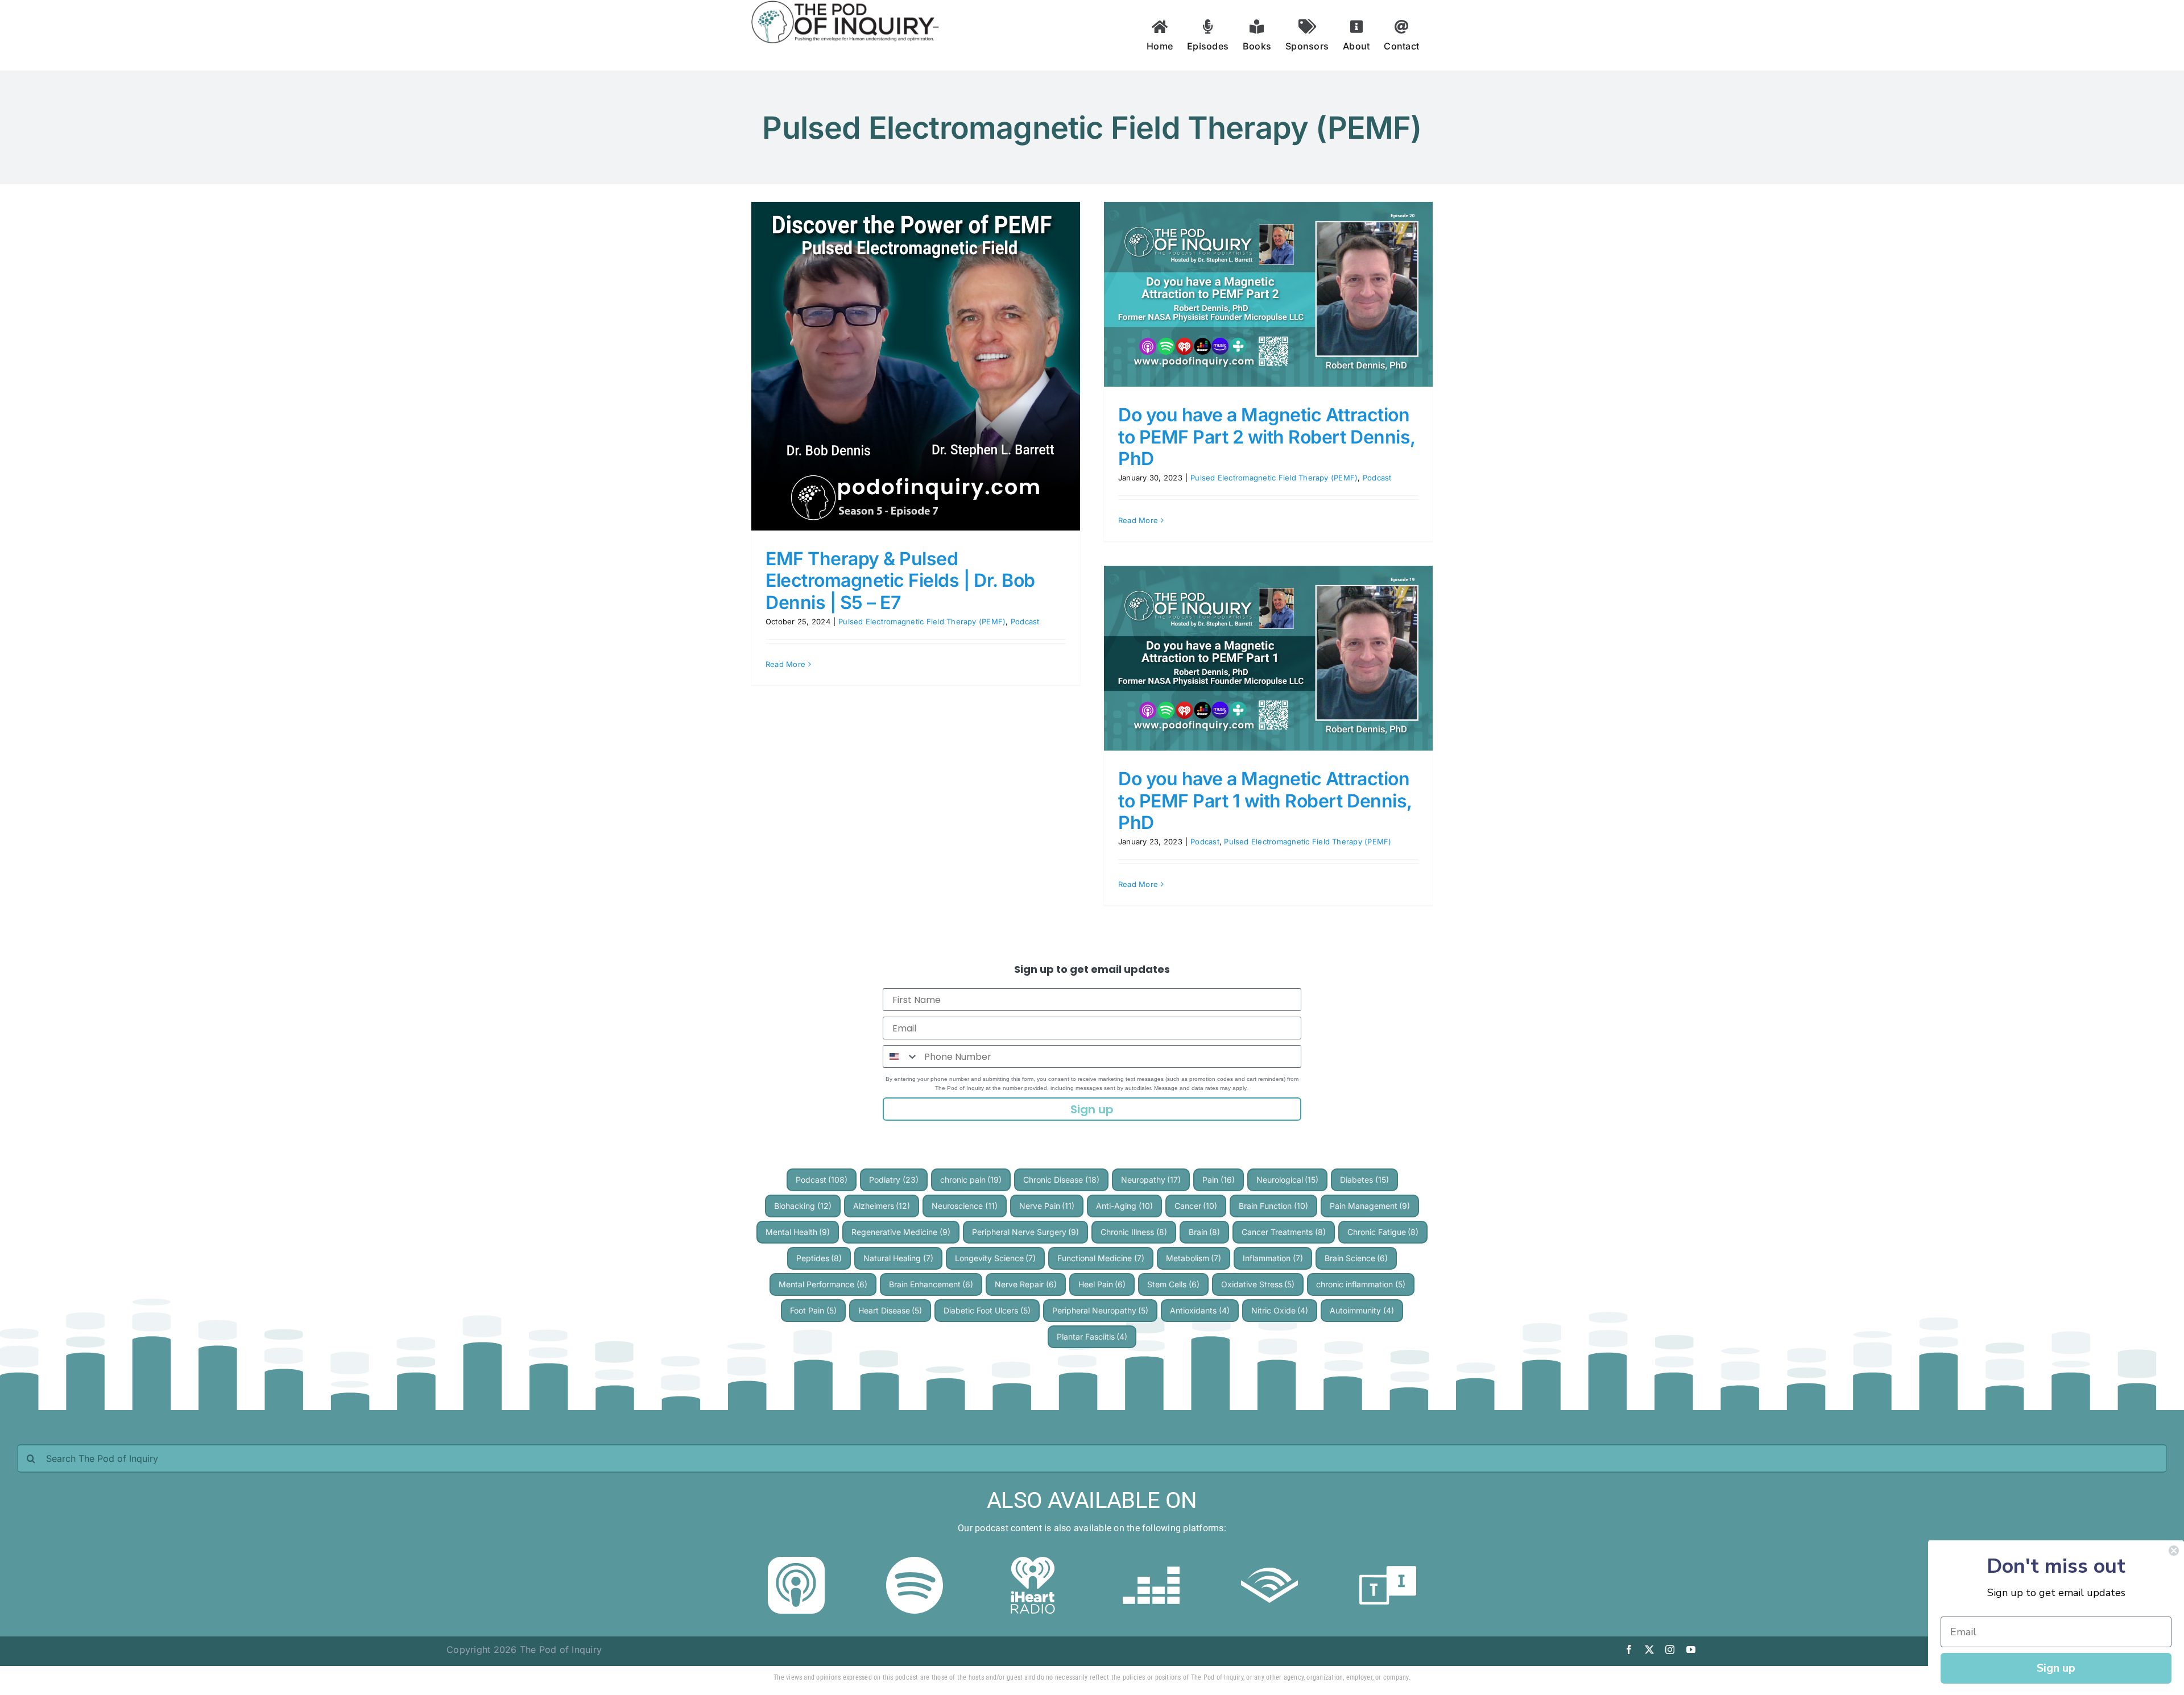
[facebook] (1629, 1650)
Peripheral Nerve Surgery (1026, 1232)
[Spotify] (915, 1561)
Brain (1205, 1232)
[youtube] (1691, 1650)
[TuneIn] (1388, 1561)
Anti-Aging (1124, 1206)
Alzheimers (882, 1206)
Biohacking (803, 1206)
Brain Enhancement (931, 1284)
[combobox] (901, 1056)
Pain (1219, 1180)
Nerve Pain (1047, 1206)
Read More (785, 664)
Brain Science (1356, 1258)
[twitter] (1649, 1650)
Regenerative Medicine (901, 1232)
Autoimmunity (1362, 1310)
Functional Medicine (1101, 1258)
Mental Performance (823, 1284)
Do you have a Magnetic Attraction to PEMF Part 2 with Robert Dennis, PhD (1267, 437)
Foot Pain (813, 1310)
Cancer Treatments (1284, 1232)
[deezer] (1151, 1561)
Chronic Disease (1061, 1180)
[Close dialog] (2174, 1551)
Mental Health (798, 1232)
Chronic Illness (1134, 1232)
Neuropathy (1151, 1180)
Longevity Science (996, 1258)
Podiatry (894, 1180)
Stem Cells (1173, 1284)
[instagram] (1670, 1650)
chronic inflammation (1361, 1284)
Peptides (819, 1258)
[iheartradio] (1033, 1561)
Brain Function (1273, 1206)
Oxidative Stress (1258, 1284)
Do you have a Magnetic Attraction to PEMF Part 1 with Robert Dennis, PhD (1265, 801)
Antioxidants (1200, 1310)
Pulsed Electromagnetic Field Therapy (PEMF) (922, 621)
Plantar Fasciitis (1092, 1336)
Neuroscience (965, 1206)
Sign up (1092, 1109)
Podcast (1025, 621)
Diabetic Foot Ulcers (987, 1310)
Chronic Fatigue (1383, 1232)
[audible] (1269, 1561)
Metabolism (1194, 1258)
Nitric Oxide (1280, 1310)
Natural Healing (898, 1258)
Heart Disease (890, 1310)
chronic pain (971, 1180)
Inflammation (1273, 1258)
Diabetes (1364, 1180)
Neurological (1288, 1180)
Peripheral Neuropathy (1101, 1310)
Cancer (1196, 1206)
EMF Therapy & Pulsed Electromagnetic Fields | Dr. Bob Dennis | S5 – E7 (900, 581)
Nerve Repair (1026, 1284)
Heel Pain (1102, 1284)
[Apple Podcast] (796, 1561)
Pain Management (1370, 1206)
